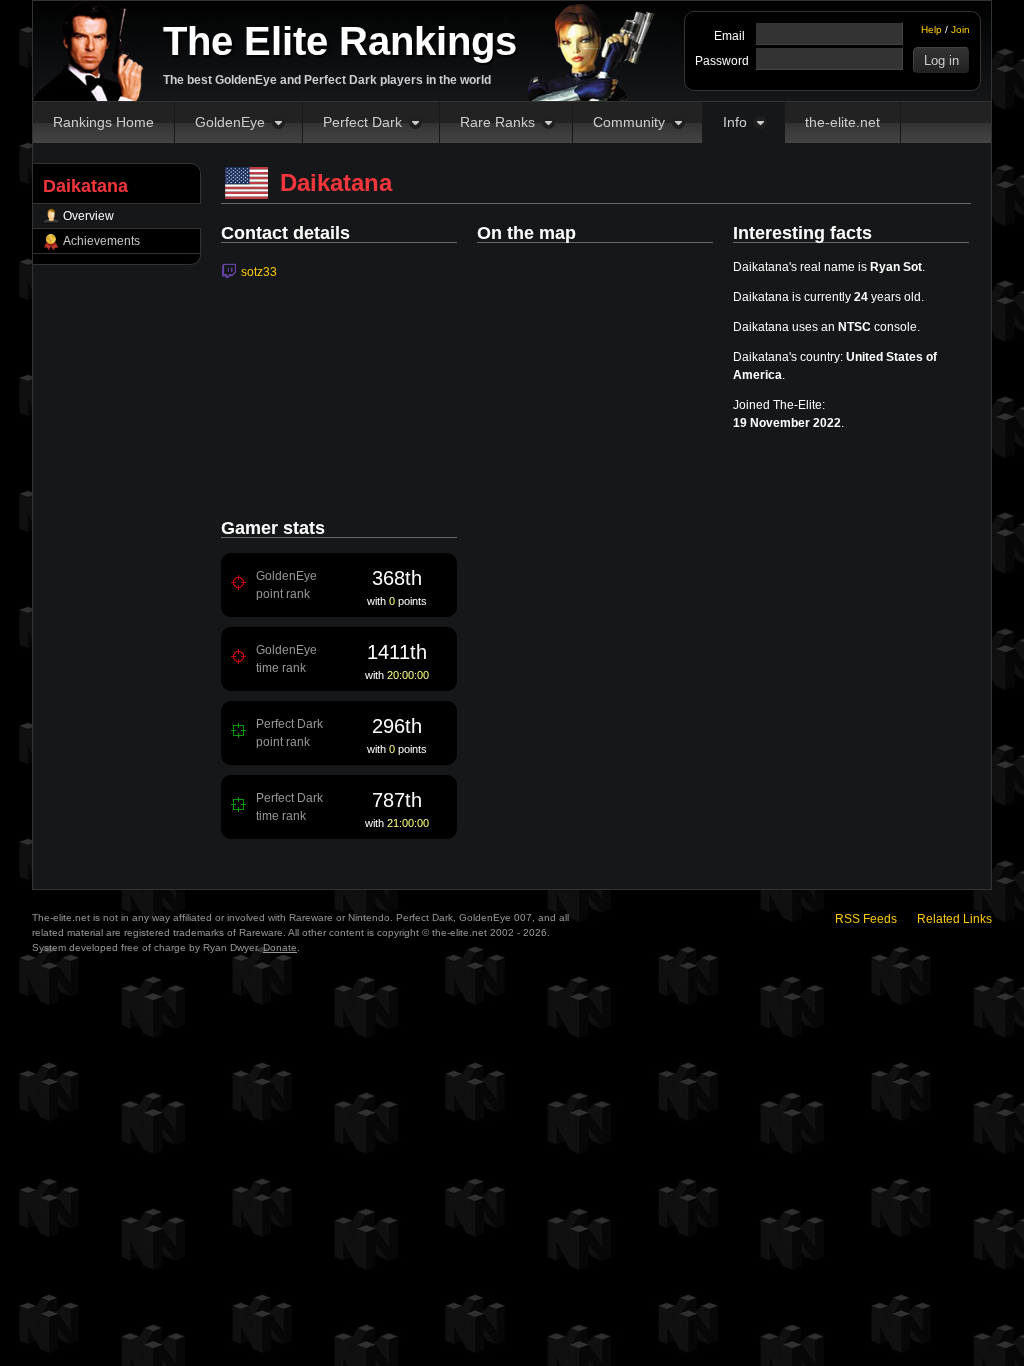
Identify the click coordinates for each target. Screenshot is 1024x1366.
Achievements (101, 241)
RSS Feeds (866, 919)
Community (629, 122)
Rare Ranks (497, 122)
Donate (280, 947)
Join (960, 29)
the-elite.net (842, 122)
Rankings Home (103, 122)
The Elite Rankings (340, 41)
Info (735, 122)
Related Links (954, 919)
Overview (88, 216)
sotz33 (259, 272)
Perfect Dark (362, 122)
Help (931, 29)
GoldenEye (230, 122)
